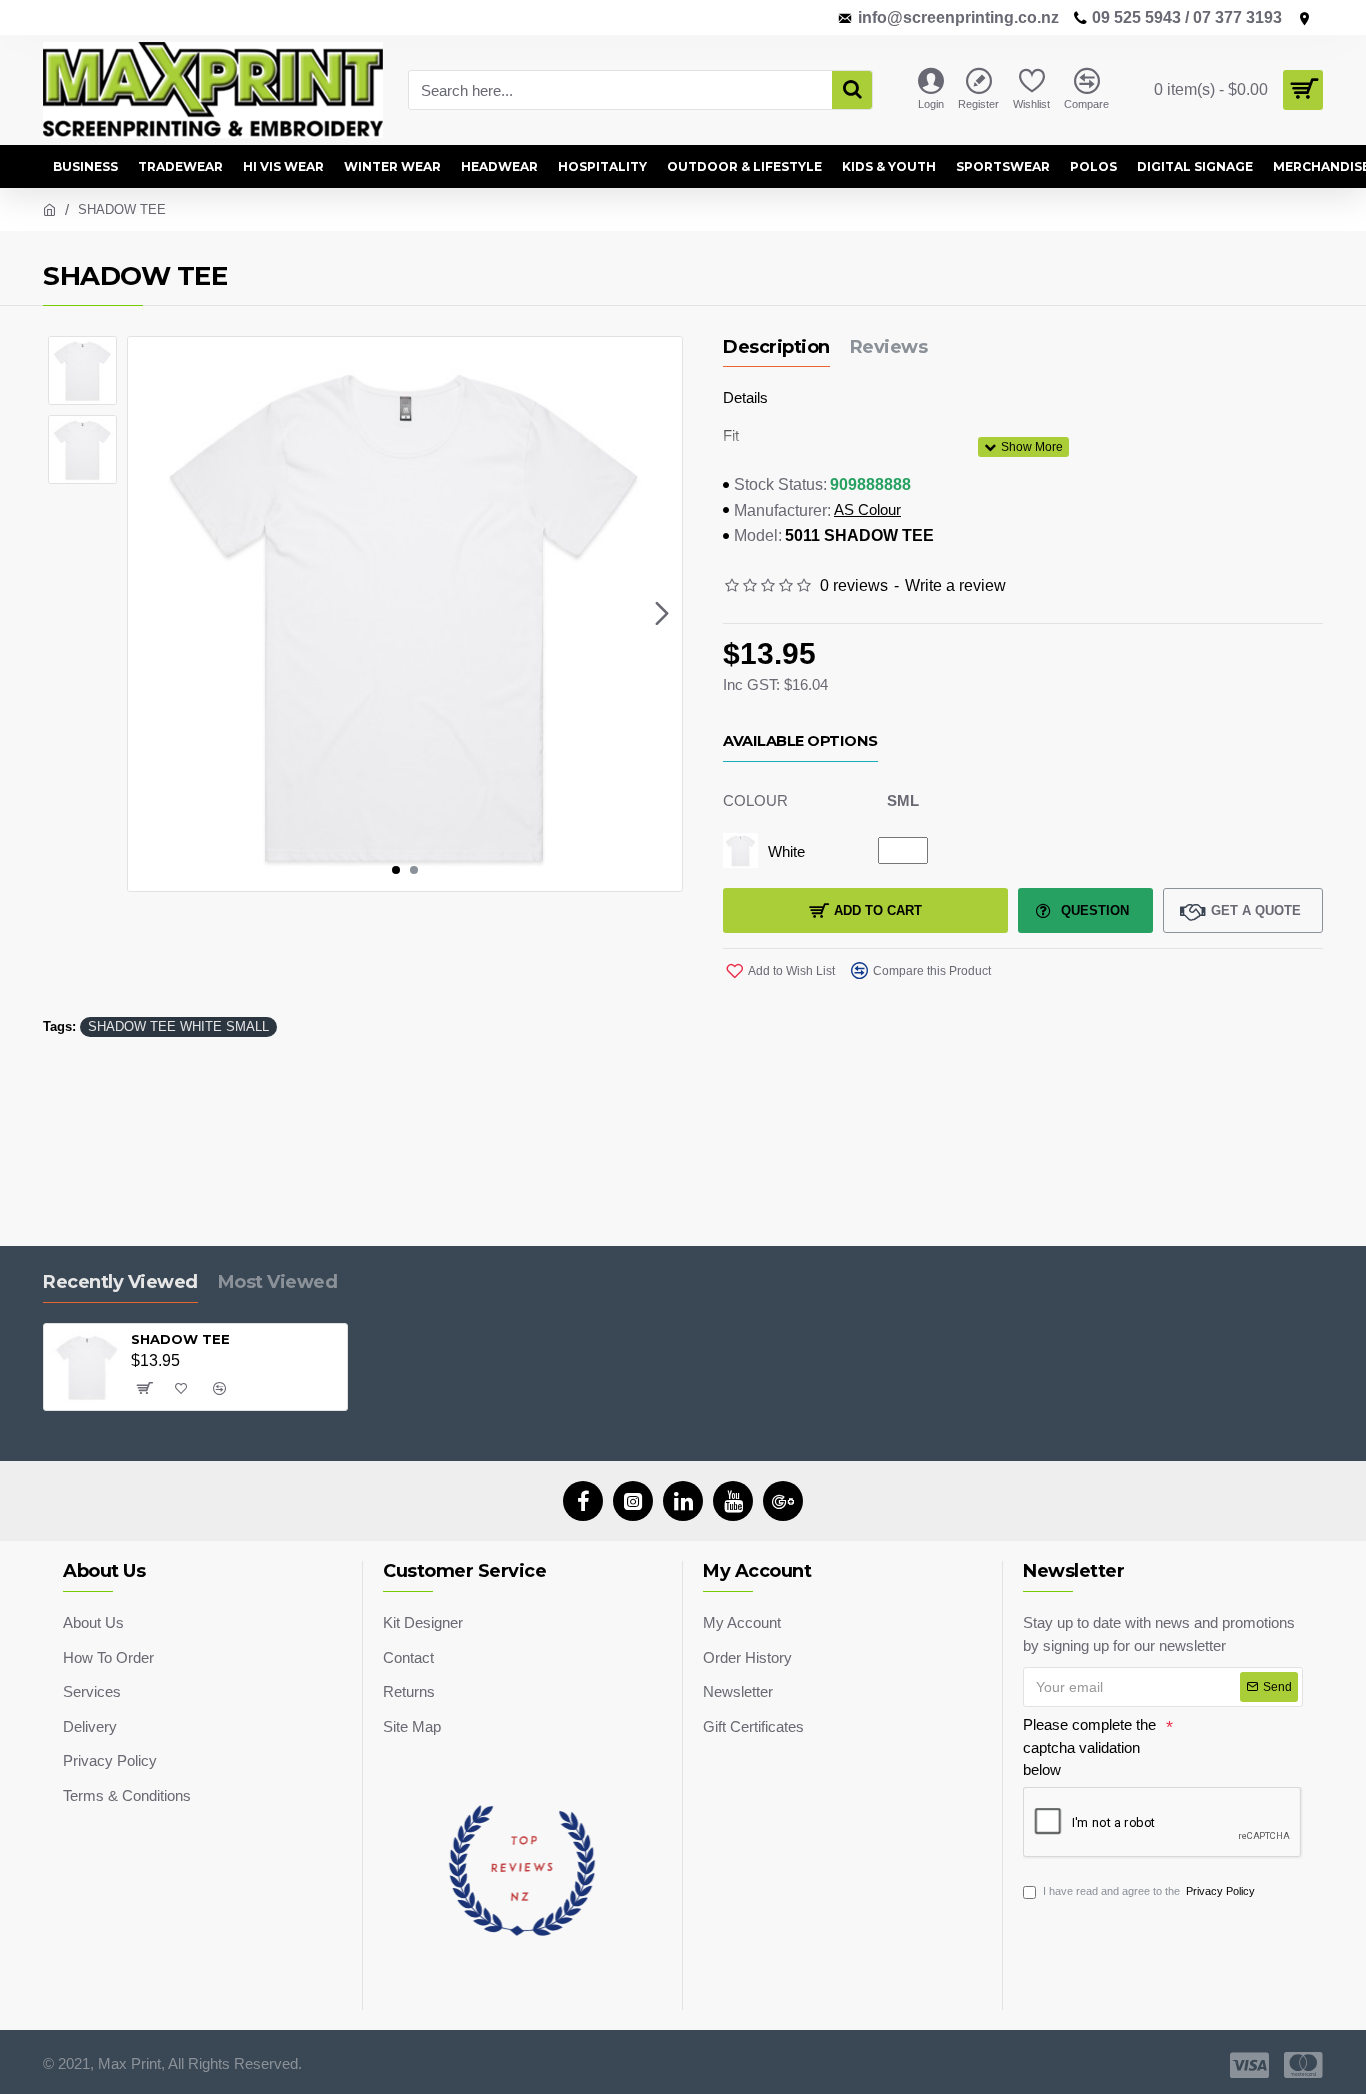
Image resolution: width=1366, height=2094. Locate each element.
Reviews (889, 347)
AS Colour (867, 509)
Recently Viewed (120, 1282)
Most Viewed (278, 1282)
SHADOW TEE (180, 1339)
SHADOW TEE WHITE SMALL (178, 1026)
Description (776, 347)
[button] (148, 614)
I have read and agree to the (1149, 1891)
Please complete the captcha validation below (1089, 1747)
